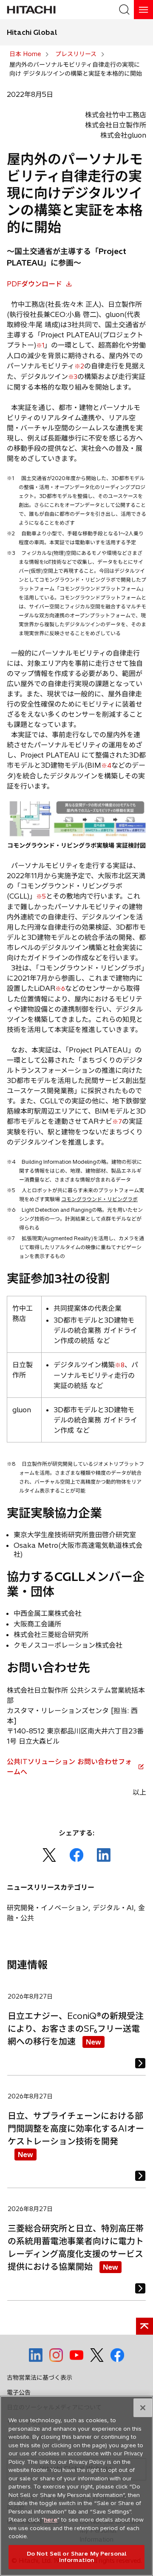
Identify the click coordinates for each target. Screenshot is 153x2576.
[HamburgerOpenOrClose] (143, 10)
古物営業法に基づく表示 (40, 2378)
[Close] (143, 2408)
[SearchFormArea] (124, 10)
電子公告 (19, 2392)
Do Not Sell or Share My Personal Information (76, 2557)
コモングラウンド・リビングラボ (99, 1199)
